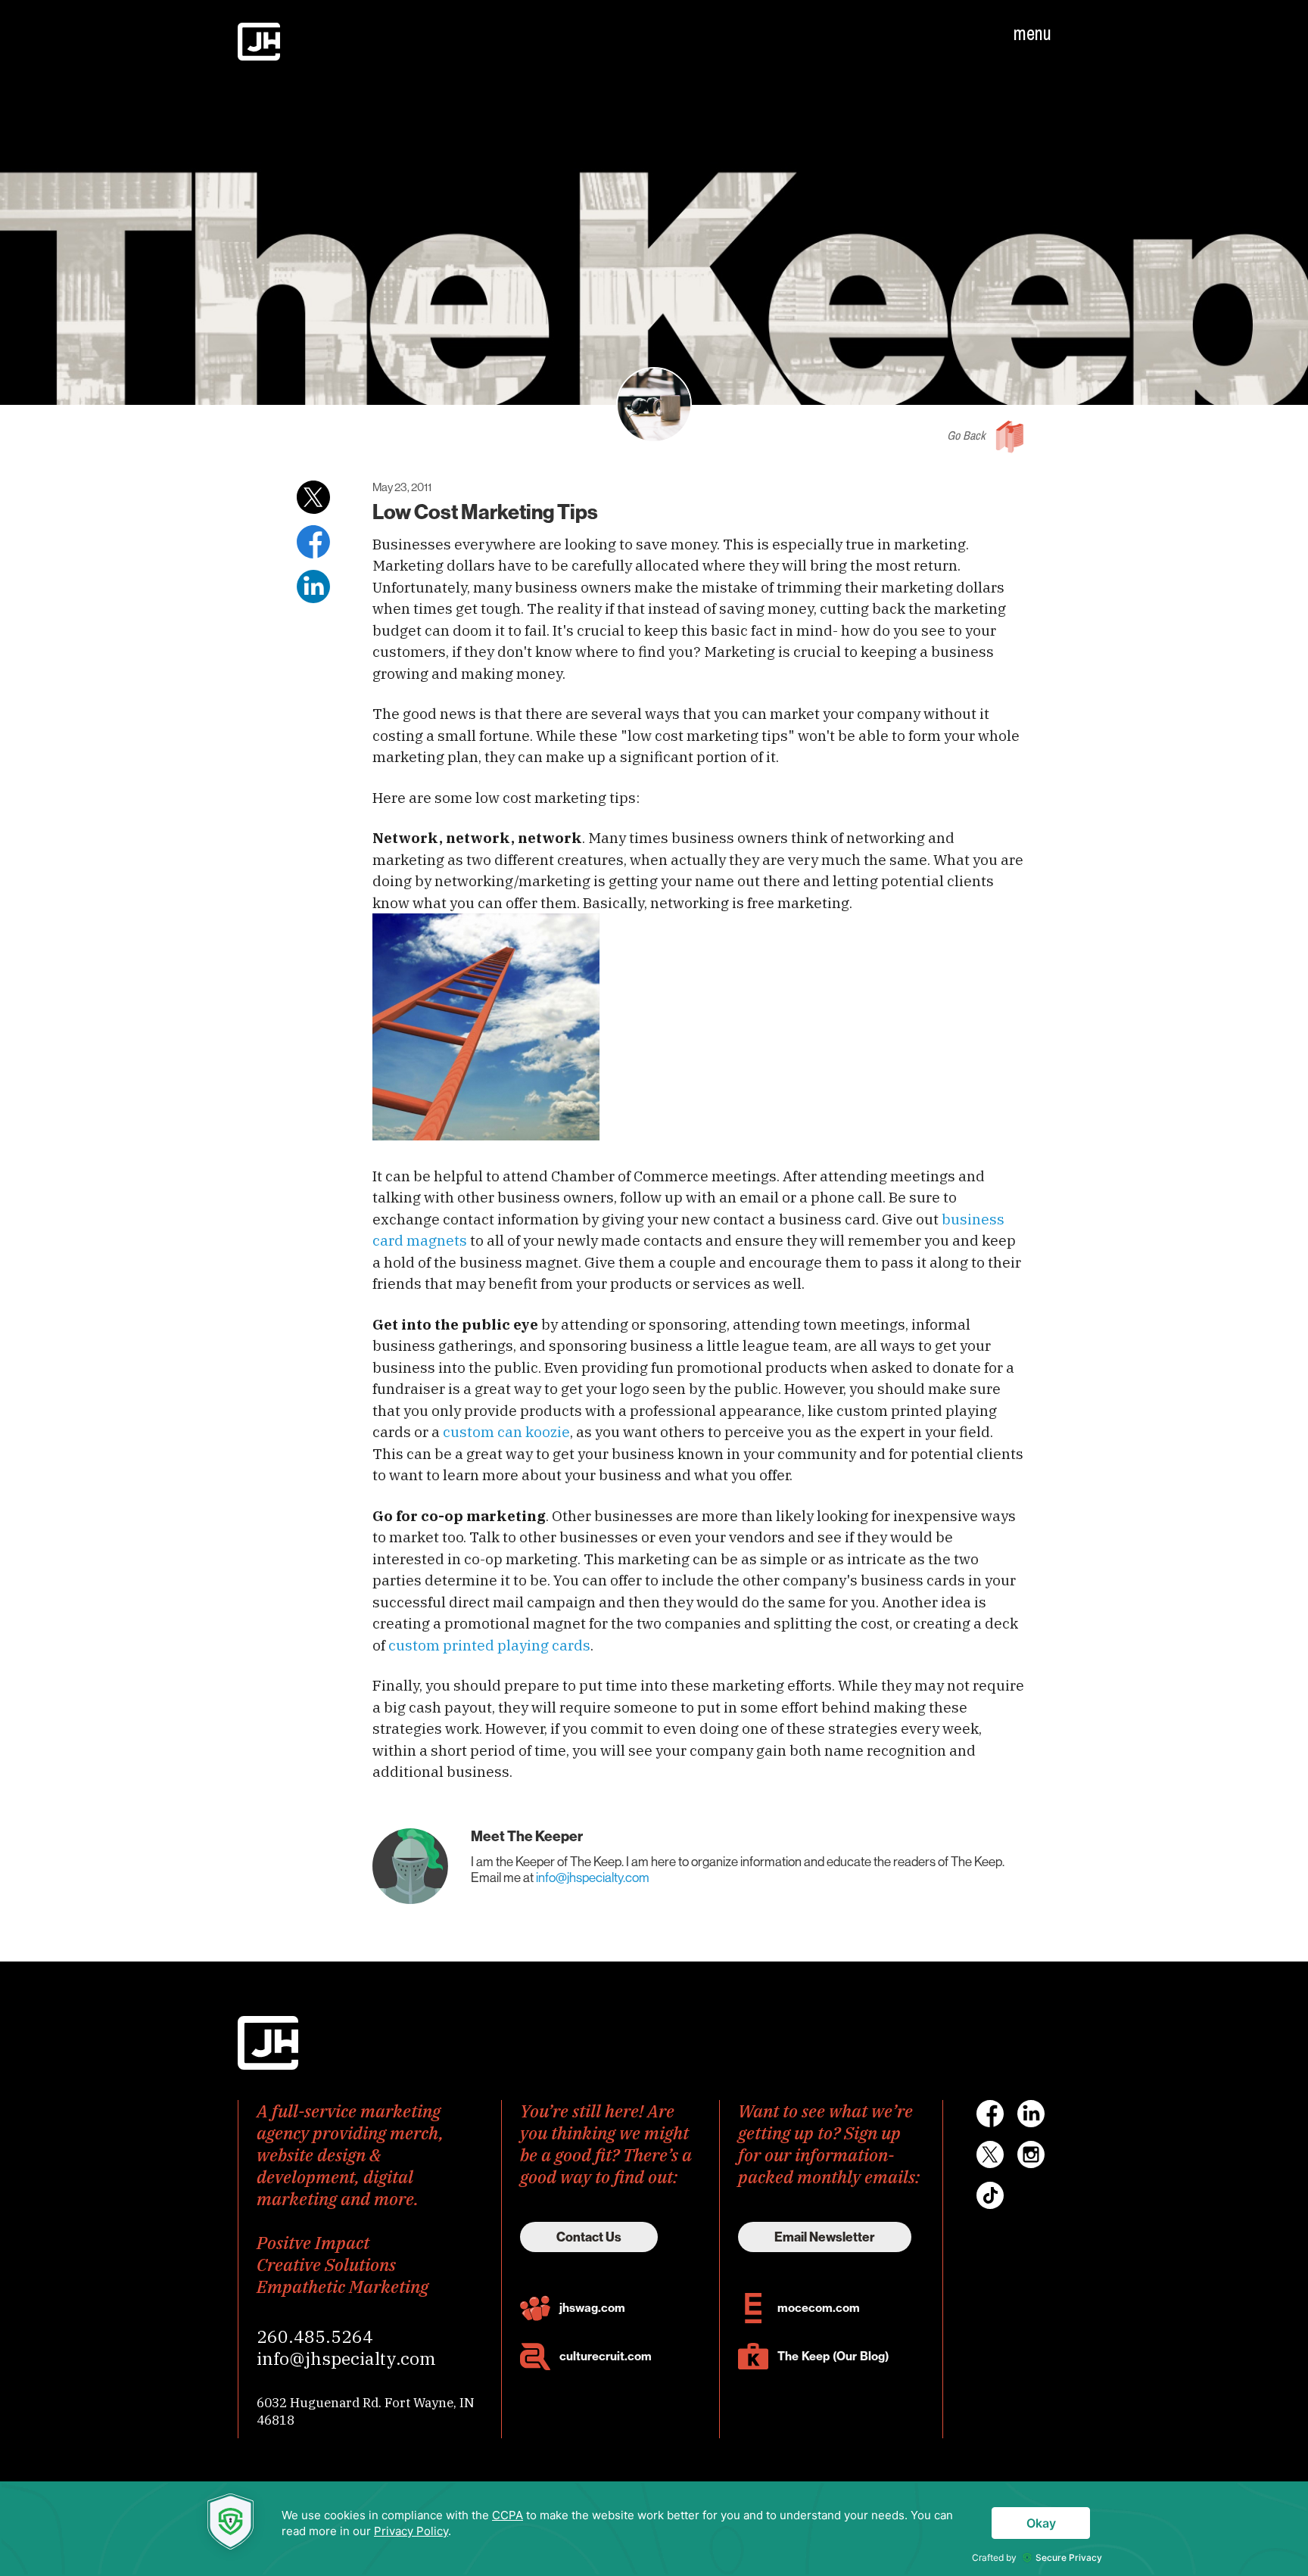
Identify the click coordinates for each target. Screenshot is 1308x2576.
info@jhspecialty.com (593, 1878)
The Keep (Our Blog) (833, 2356)
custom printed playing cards (489, 1645)
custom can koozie (506, 1432)
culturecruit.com (606, 2356)
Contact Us (589, 2237)
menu (1032, 33)
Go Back (966, 435)
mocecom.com (819, 2308)
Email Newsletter (825, 2237)
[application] (654, 2529)
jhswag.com (592, 2308)
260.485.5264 (315, 2336)
